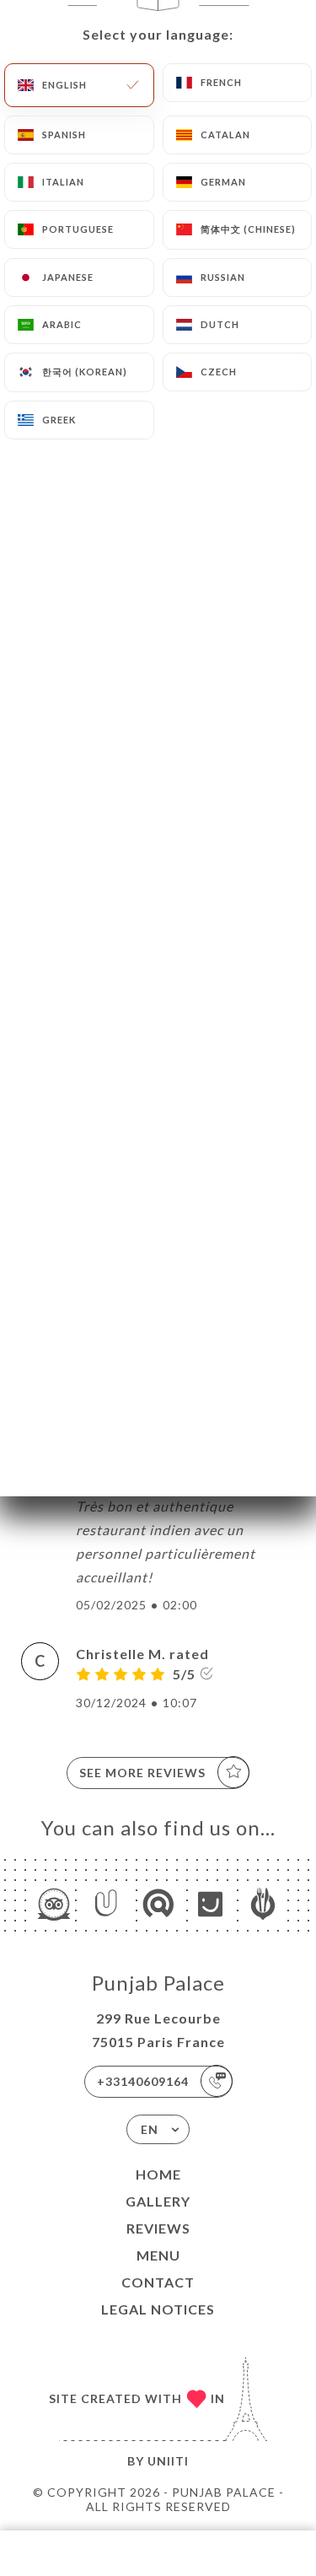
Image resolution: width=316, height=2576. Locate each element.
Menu (158, 2255)
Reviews (158, 2228)
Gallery (158, 2201)
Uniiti (168, 2461)
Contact (158, 2282)
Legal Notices (158, 2309)
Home (158, 2174)
